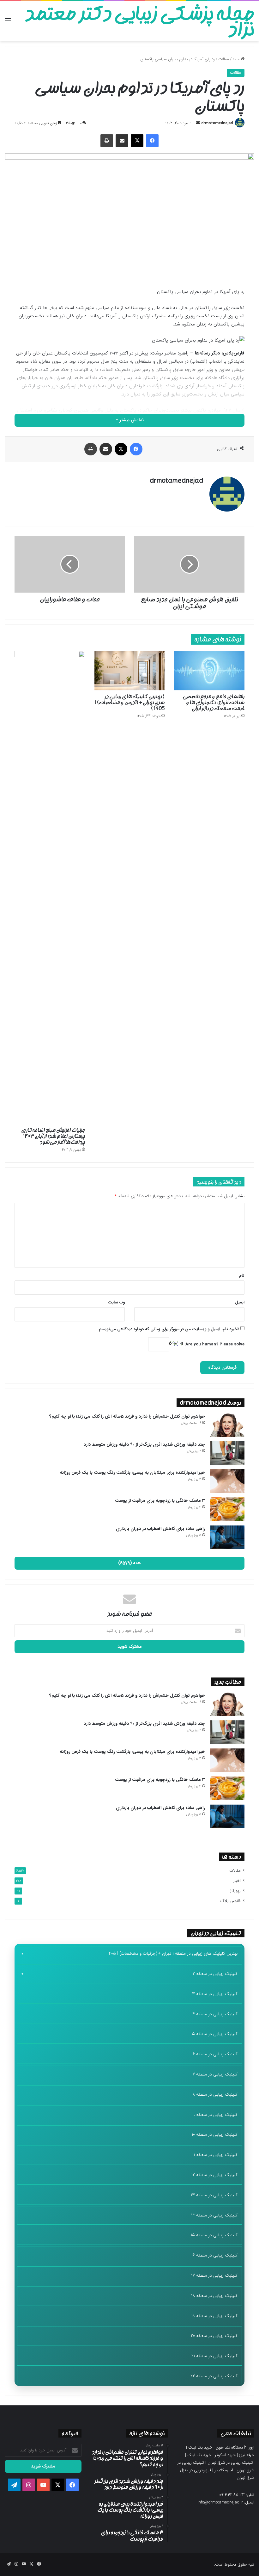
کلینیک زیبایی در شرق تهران (230, 2463)
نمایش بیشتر (131, 420)
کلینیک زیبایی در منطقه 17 (214, 2275)
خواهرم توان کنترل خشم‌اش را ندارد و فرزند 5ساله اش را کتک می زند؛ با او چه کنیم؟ (127, 1416)
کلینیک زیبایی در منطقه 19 (214, 2316)
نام (242, 1276)
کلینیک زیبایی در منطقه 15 (214, 2235)
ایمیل (240, 1302)
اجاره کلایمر (224, 2470)
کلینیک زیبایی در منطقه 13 (214, 2195)
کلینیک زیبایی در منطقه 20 (214, 2336)
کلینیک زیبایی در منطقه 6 (215, 2054)
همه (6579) (129, 1563)
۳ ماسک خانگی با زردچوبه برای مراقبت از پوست (160, 1501)
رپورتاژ (235, 1891)
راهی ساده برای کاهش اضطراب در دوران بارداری (160, 1529)
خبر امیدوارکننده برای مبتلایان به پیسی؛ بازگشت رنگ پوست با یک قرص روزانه (132, 1472)
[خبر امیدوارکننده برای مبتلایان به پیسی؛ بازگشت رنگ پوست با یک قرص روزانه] (227, 1481)
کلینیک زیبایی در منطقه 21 (214, 2356)
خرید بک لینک (200, 2447)
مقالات (224, 59)
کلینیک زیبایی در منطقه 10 (215, 2134)
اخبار (237, 1881)
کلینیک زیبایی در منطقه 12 (214, 2175)
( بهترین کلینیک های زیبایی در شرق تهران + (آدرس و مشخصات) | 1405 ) (130, 702)
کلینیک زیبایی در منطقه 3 (215, 1994)
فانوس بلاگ (230, 1901)
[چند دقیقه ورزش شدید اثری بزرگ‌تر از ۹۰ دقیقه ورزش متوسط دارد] (227, 1453)
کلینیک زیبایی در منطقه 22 (214, 2376)
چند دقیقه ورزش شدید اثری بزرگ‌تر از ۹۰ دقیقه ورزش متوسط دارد (144, 1444)
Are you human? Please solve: (214, 1344)
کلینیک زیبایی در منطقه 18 (214, 2296)
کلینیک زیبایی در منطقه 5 (215, 2034)
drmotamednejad (217, 123)
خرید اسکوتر (225, 2455)
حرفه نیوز (247, 2455)
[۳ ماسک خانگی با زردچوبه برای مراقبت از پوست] (227, 1509)
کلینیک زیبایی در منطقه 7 (215, 2074)
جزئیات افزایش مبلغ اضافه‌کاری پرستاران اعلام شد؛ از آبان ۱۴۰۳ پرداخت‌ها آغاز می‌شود (53, 1136)
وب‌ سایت (116, 1302)
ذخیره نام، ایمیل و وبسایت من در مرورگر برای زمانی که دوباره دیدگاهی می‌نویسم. (168, 1329)
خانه (237, 59)
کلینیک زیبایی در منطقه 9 (215, 2115)
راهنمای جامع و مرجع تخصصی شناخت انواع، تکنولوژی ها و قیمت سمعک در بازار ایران (214, 702)
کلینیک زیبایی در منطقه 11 (215, 2155)
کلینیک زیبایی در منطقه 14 (214, 2215)
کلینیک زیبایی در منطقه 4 (215, 2014)
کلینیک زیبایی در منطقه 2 (215, 1974)
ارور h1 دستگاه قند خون (235, 2447)
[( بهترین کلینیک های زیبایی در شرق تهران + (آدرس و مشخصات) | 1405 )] (130, 671)
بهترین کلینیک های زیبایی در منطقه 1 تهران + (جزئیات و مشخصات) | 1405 (172, 1953)
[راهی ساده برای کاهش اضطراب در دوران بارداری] (227, 1537)
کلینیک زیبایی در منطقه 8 (215, 2094)
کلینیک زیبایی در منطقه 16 (214, 2255)
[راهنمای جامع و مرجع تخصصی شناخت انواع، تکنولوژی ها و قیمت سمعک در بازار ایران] (209, 671)
